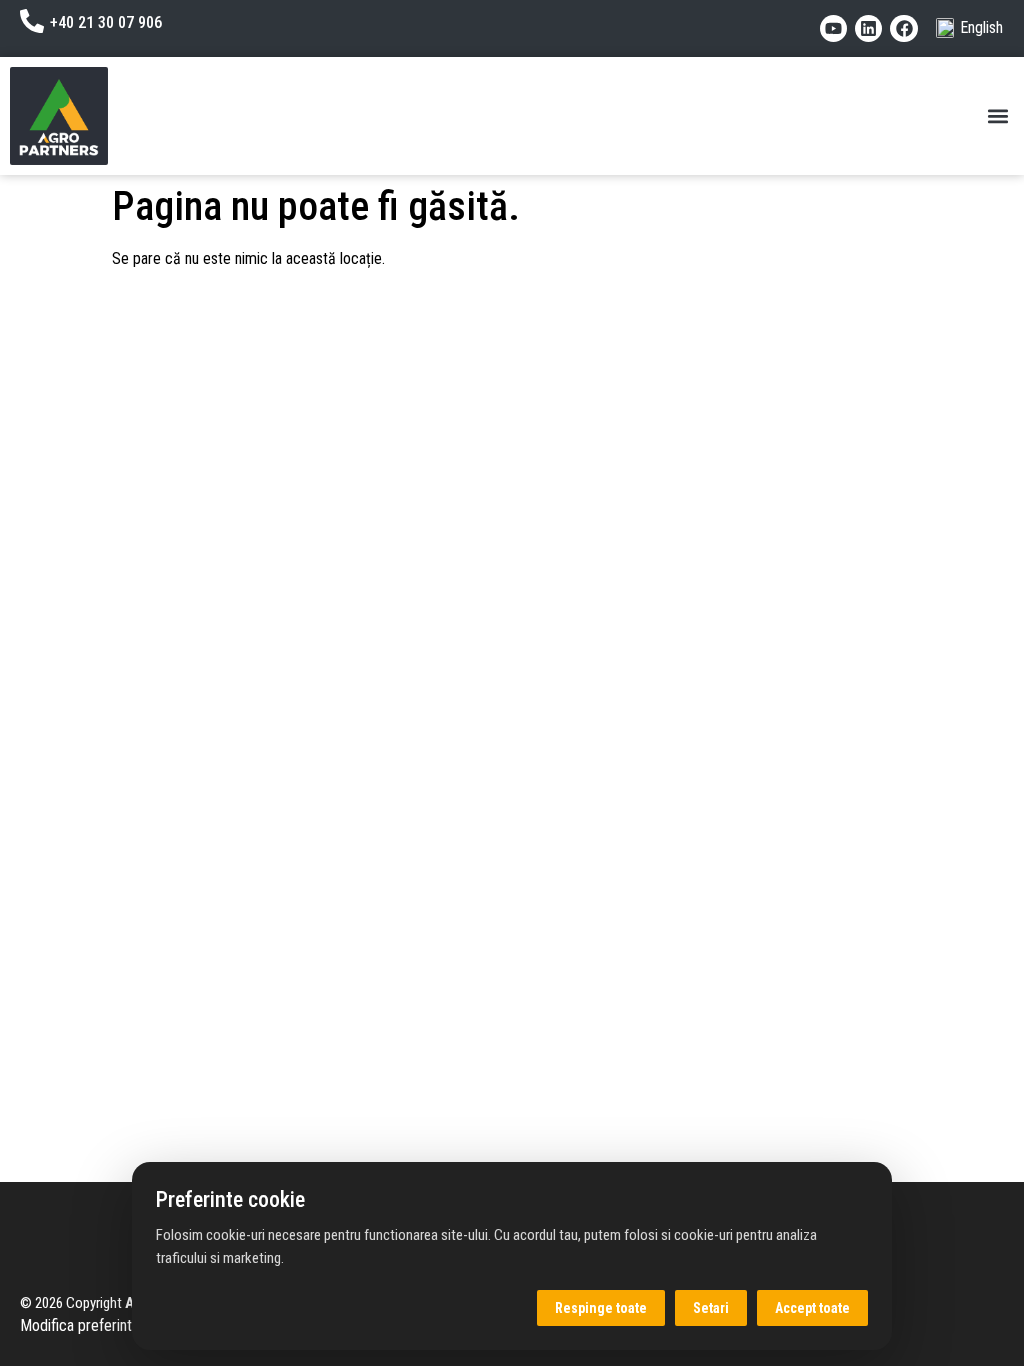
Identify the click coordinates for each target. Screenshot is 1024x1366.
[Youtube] (833, 28)
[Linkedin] (868, 28)
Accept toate (812, 1308)
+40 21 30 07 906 (106, 22)
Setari (711, 1308)
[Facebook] (903, 28)
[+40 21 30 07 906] (32, 21)
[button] (997, 116)
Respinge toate (601, 1308)
